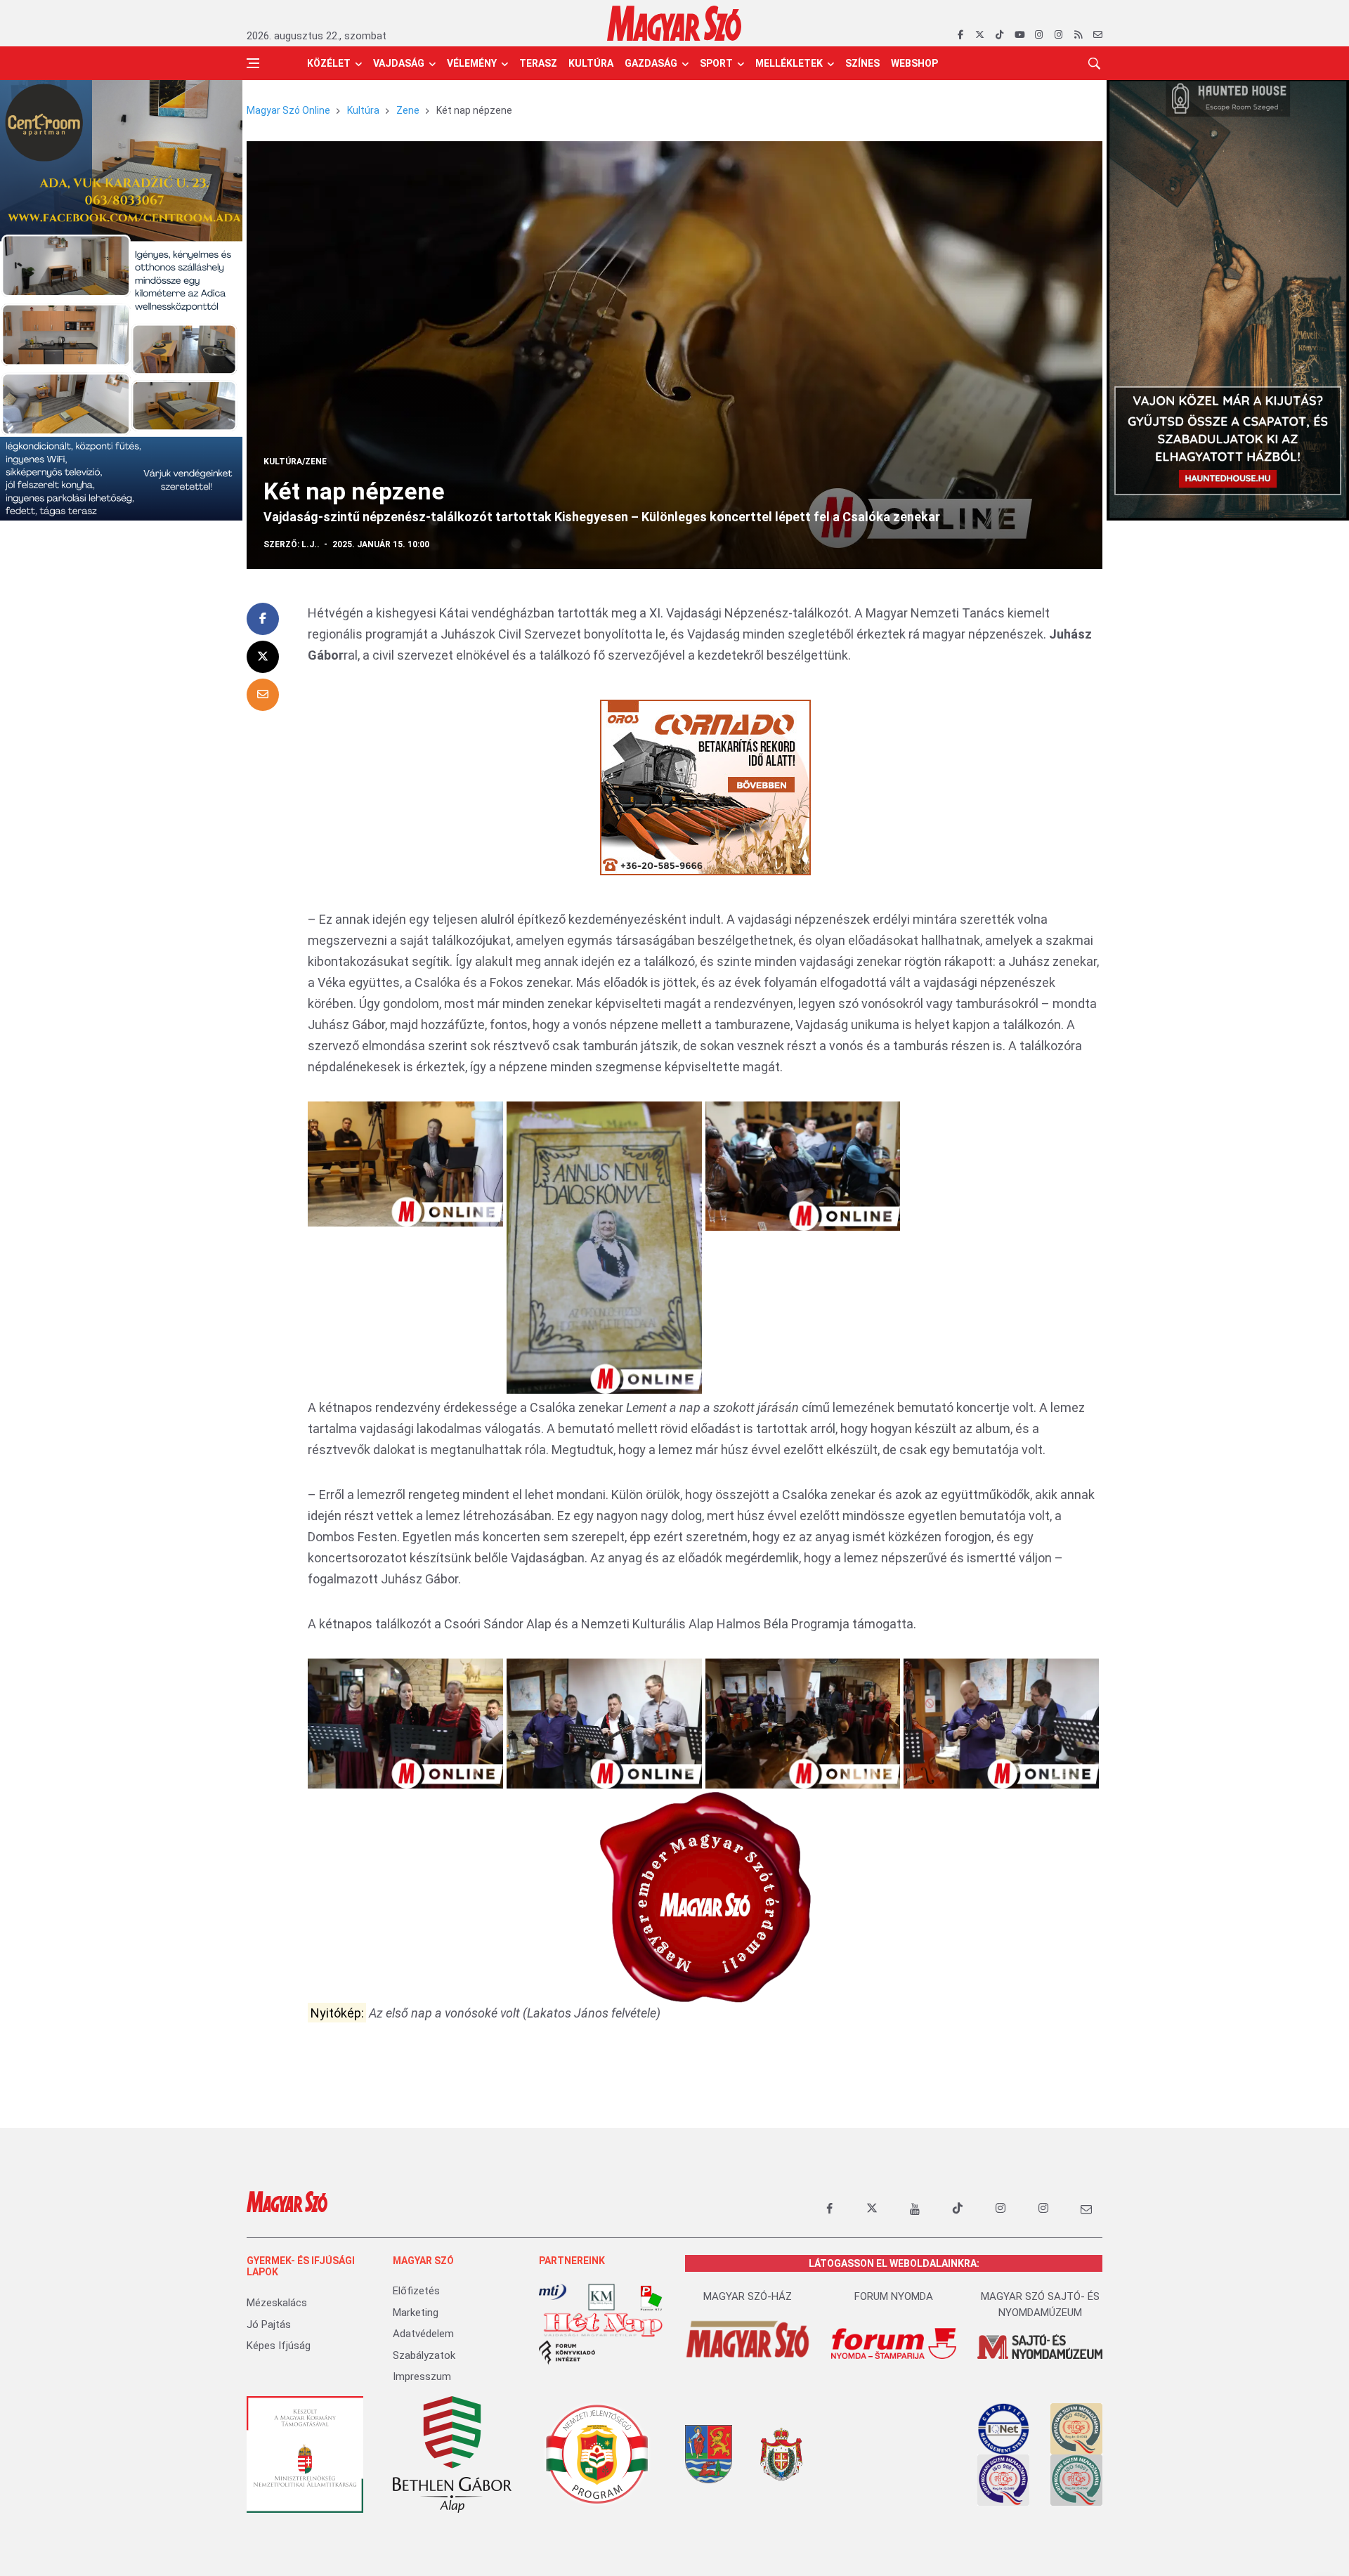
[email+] (1086, 2209)
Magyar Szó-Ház (748, 2296)
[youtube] (1019, 35)
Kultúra (591, 63)
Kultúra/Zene (295, 462)
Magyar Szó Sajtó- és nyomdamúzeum (1040, 2304)
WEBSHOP (914, 63)
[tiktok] (999, 35)
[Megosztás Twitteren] (263, 657)
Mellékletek (789, 63)
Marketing (416, 2313)
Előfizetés (416, 2291)
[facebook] (960, 35)
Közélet (329, 63)
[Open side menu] (253, 63)
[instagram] (1039, 35)
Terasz (538, 63)
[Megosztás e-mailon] (263, 695)
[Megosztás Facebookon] (263, 619)
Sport (716, 63)
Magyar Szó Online (288, 110)
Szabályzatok (424, 2355)
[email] (1098, 35)
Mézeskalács (277, 2303)
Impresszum (422, 2376)
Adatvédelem (423, 2334)
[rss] (1078, 35)
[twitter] (980, 35)
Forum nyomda (894, 2296)
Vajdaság (399, 63)
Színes (862, 63)
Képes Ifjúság (279, 2346)
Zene (408, 110)
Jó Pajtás (269, 2325)
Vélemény (472, 63)
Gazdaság (651, 63)
